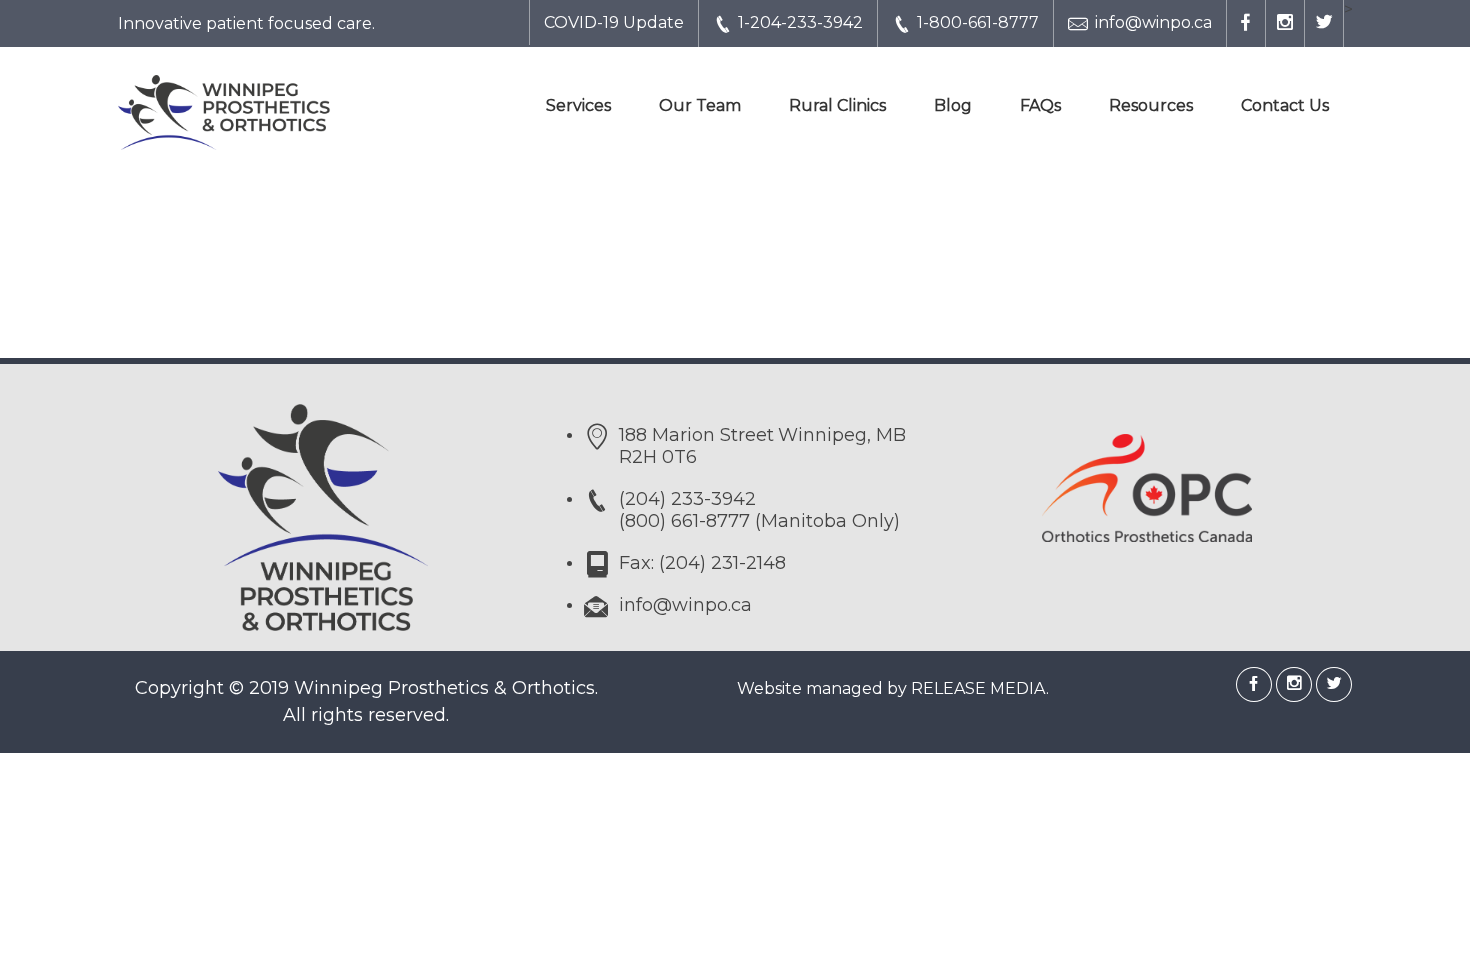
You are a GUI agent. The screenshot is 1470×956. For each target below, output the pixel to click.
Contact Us (1285, 105)
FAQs (1040, 105)
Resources (1151, 105)
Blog (953, 105)
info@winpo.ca (1153, 22)
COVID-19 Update (614, 22)
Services (578, 105)
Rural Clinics (837, 105)
